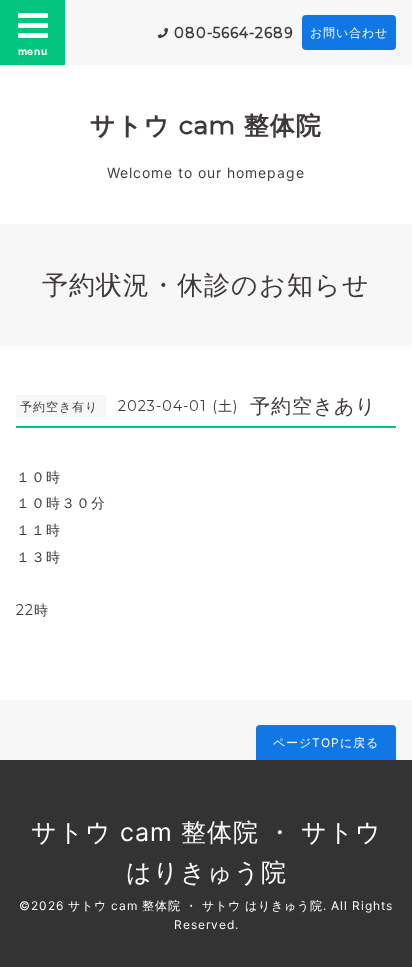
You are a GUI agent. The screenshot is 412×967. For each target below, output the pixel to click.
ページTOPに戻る (326, 742)
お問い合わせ (349, 32)
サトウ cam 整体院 (206, 125)
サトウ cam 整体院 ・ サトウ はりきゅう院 (195, 905)
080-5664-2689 (234, 33)
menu (33, 51)
